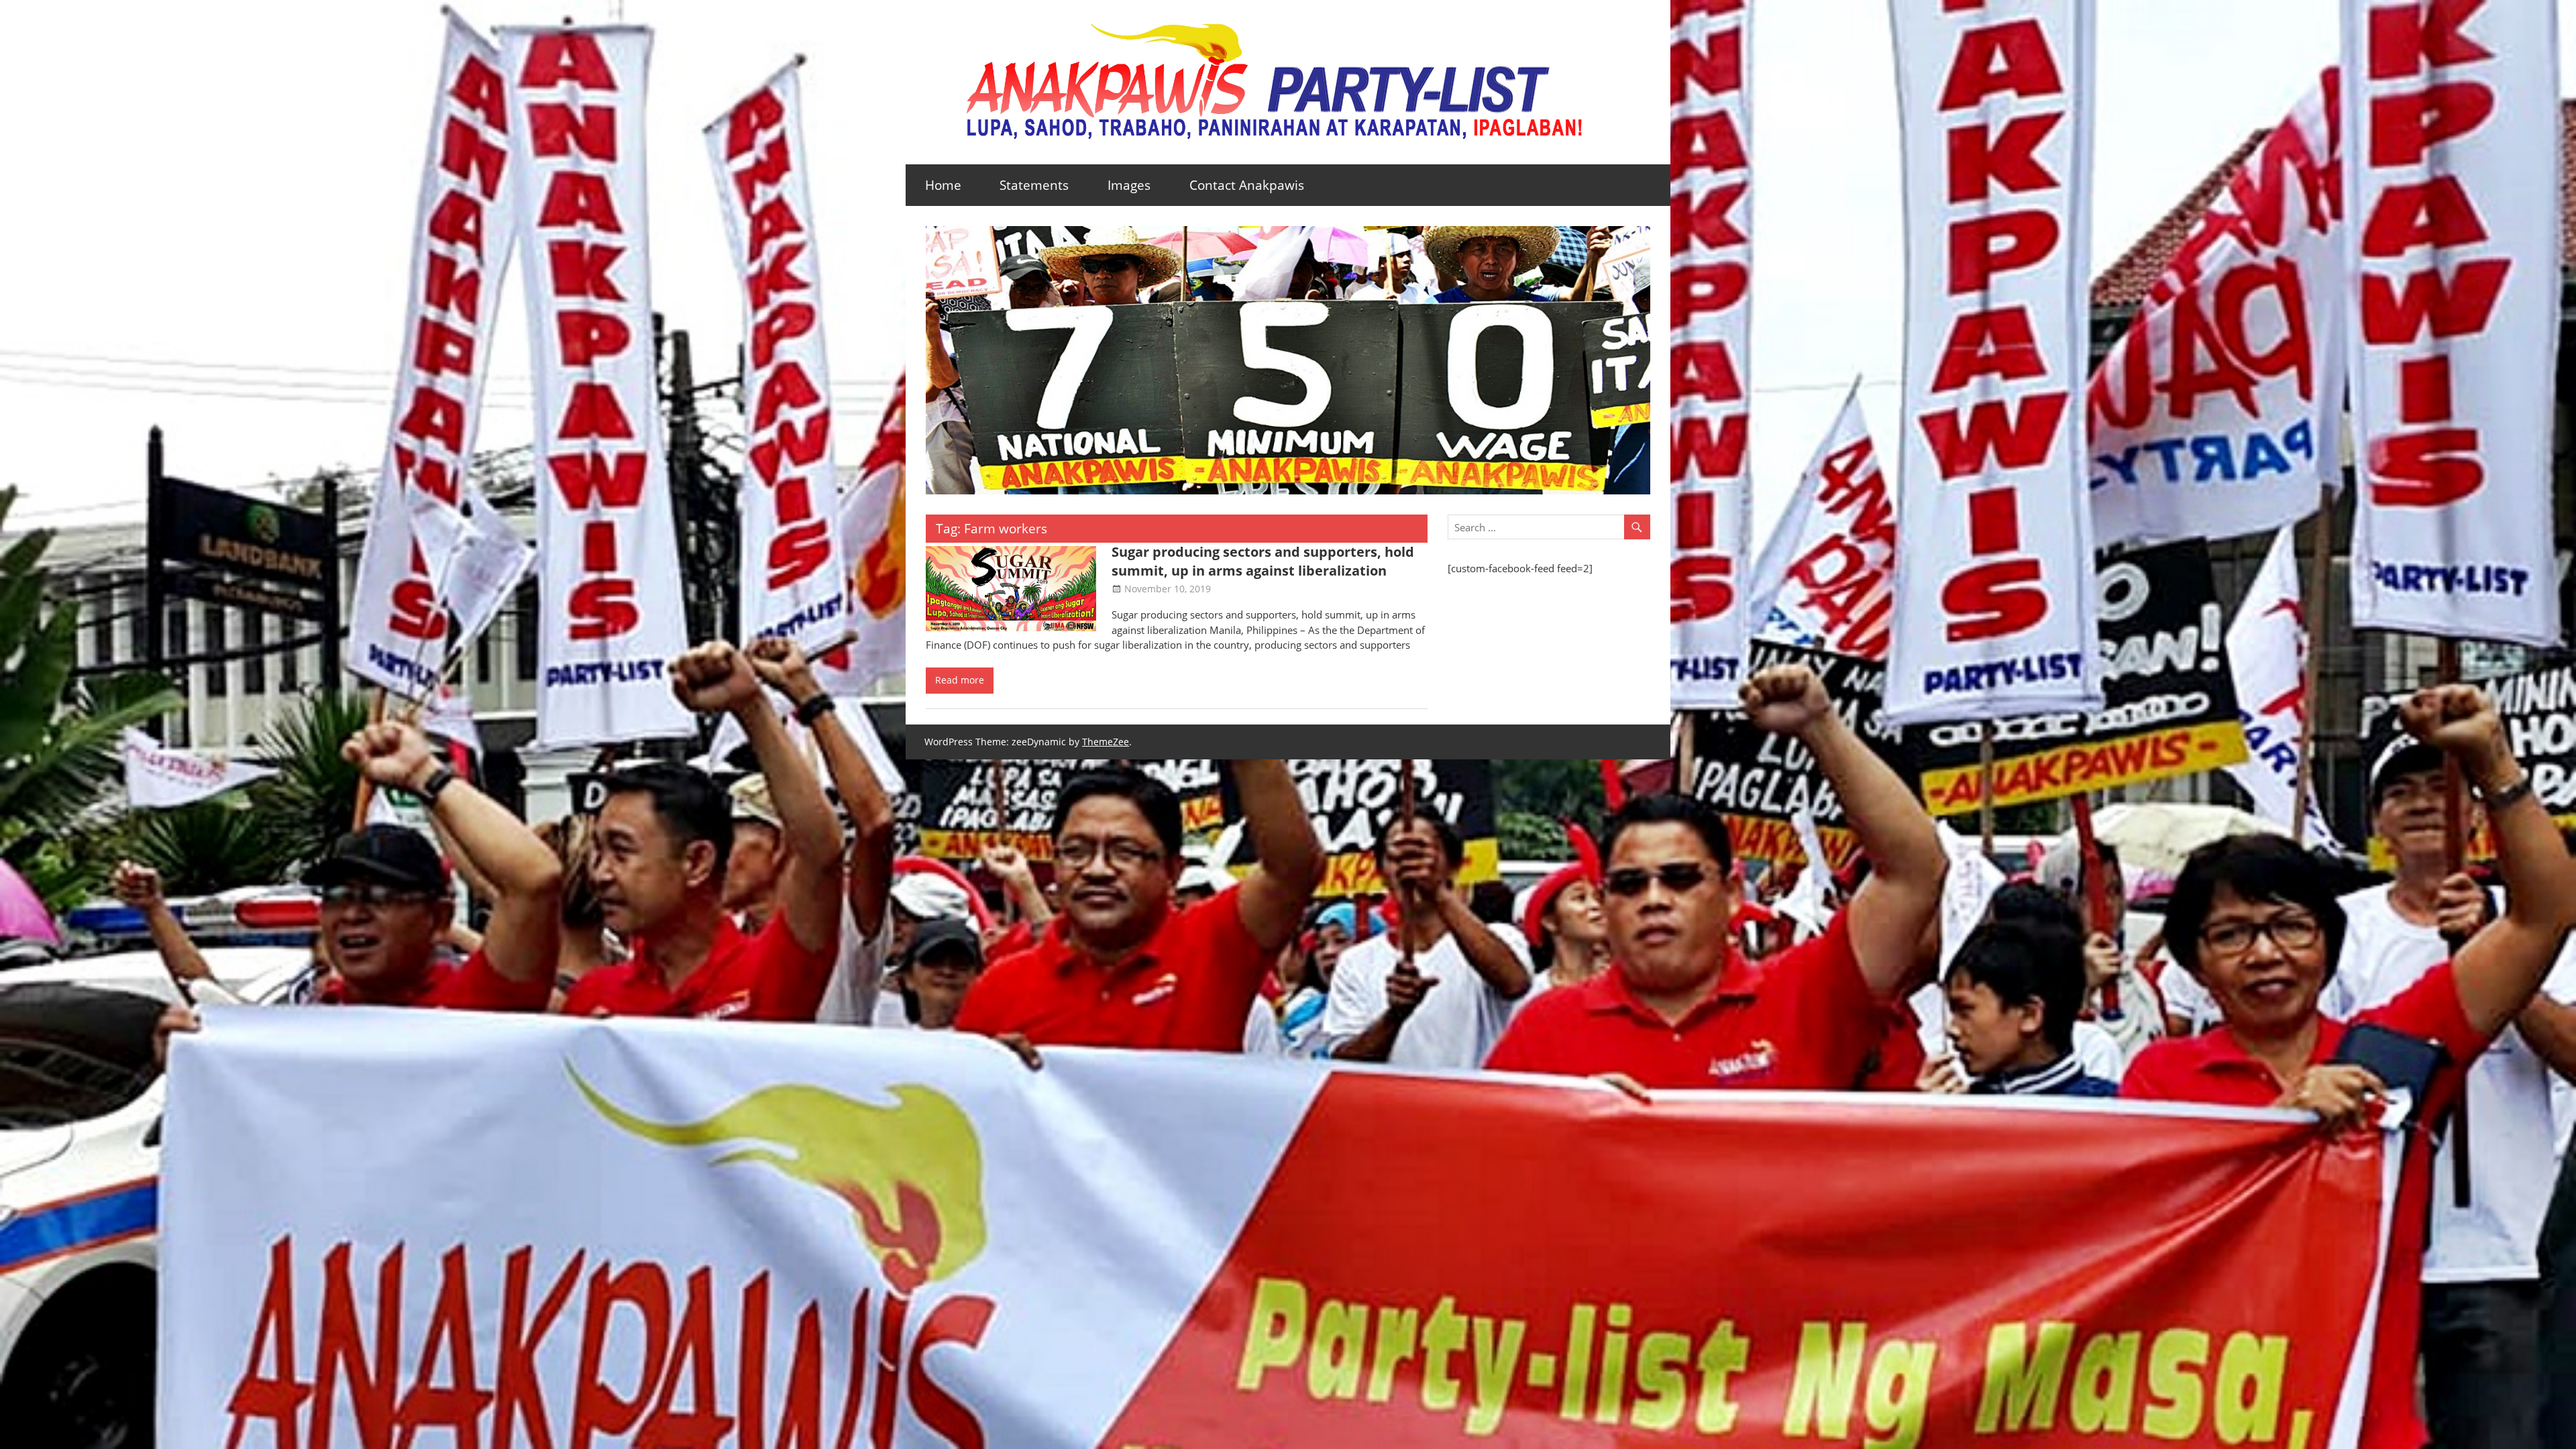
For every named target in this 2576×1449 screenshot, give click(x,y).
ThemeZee (1106, 742)
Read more (960, 680)
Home (943, 185)
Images (1129, 185)
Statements (1034, 185)
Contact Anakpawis (1247, 185)
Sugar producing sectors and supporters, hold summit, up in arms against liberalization (1263, 561)
